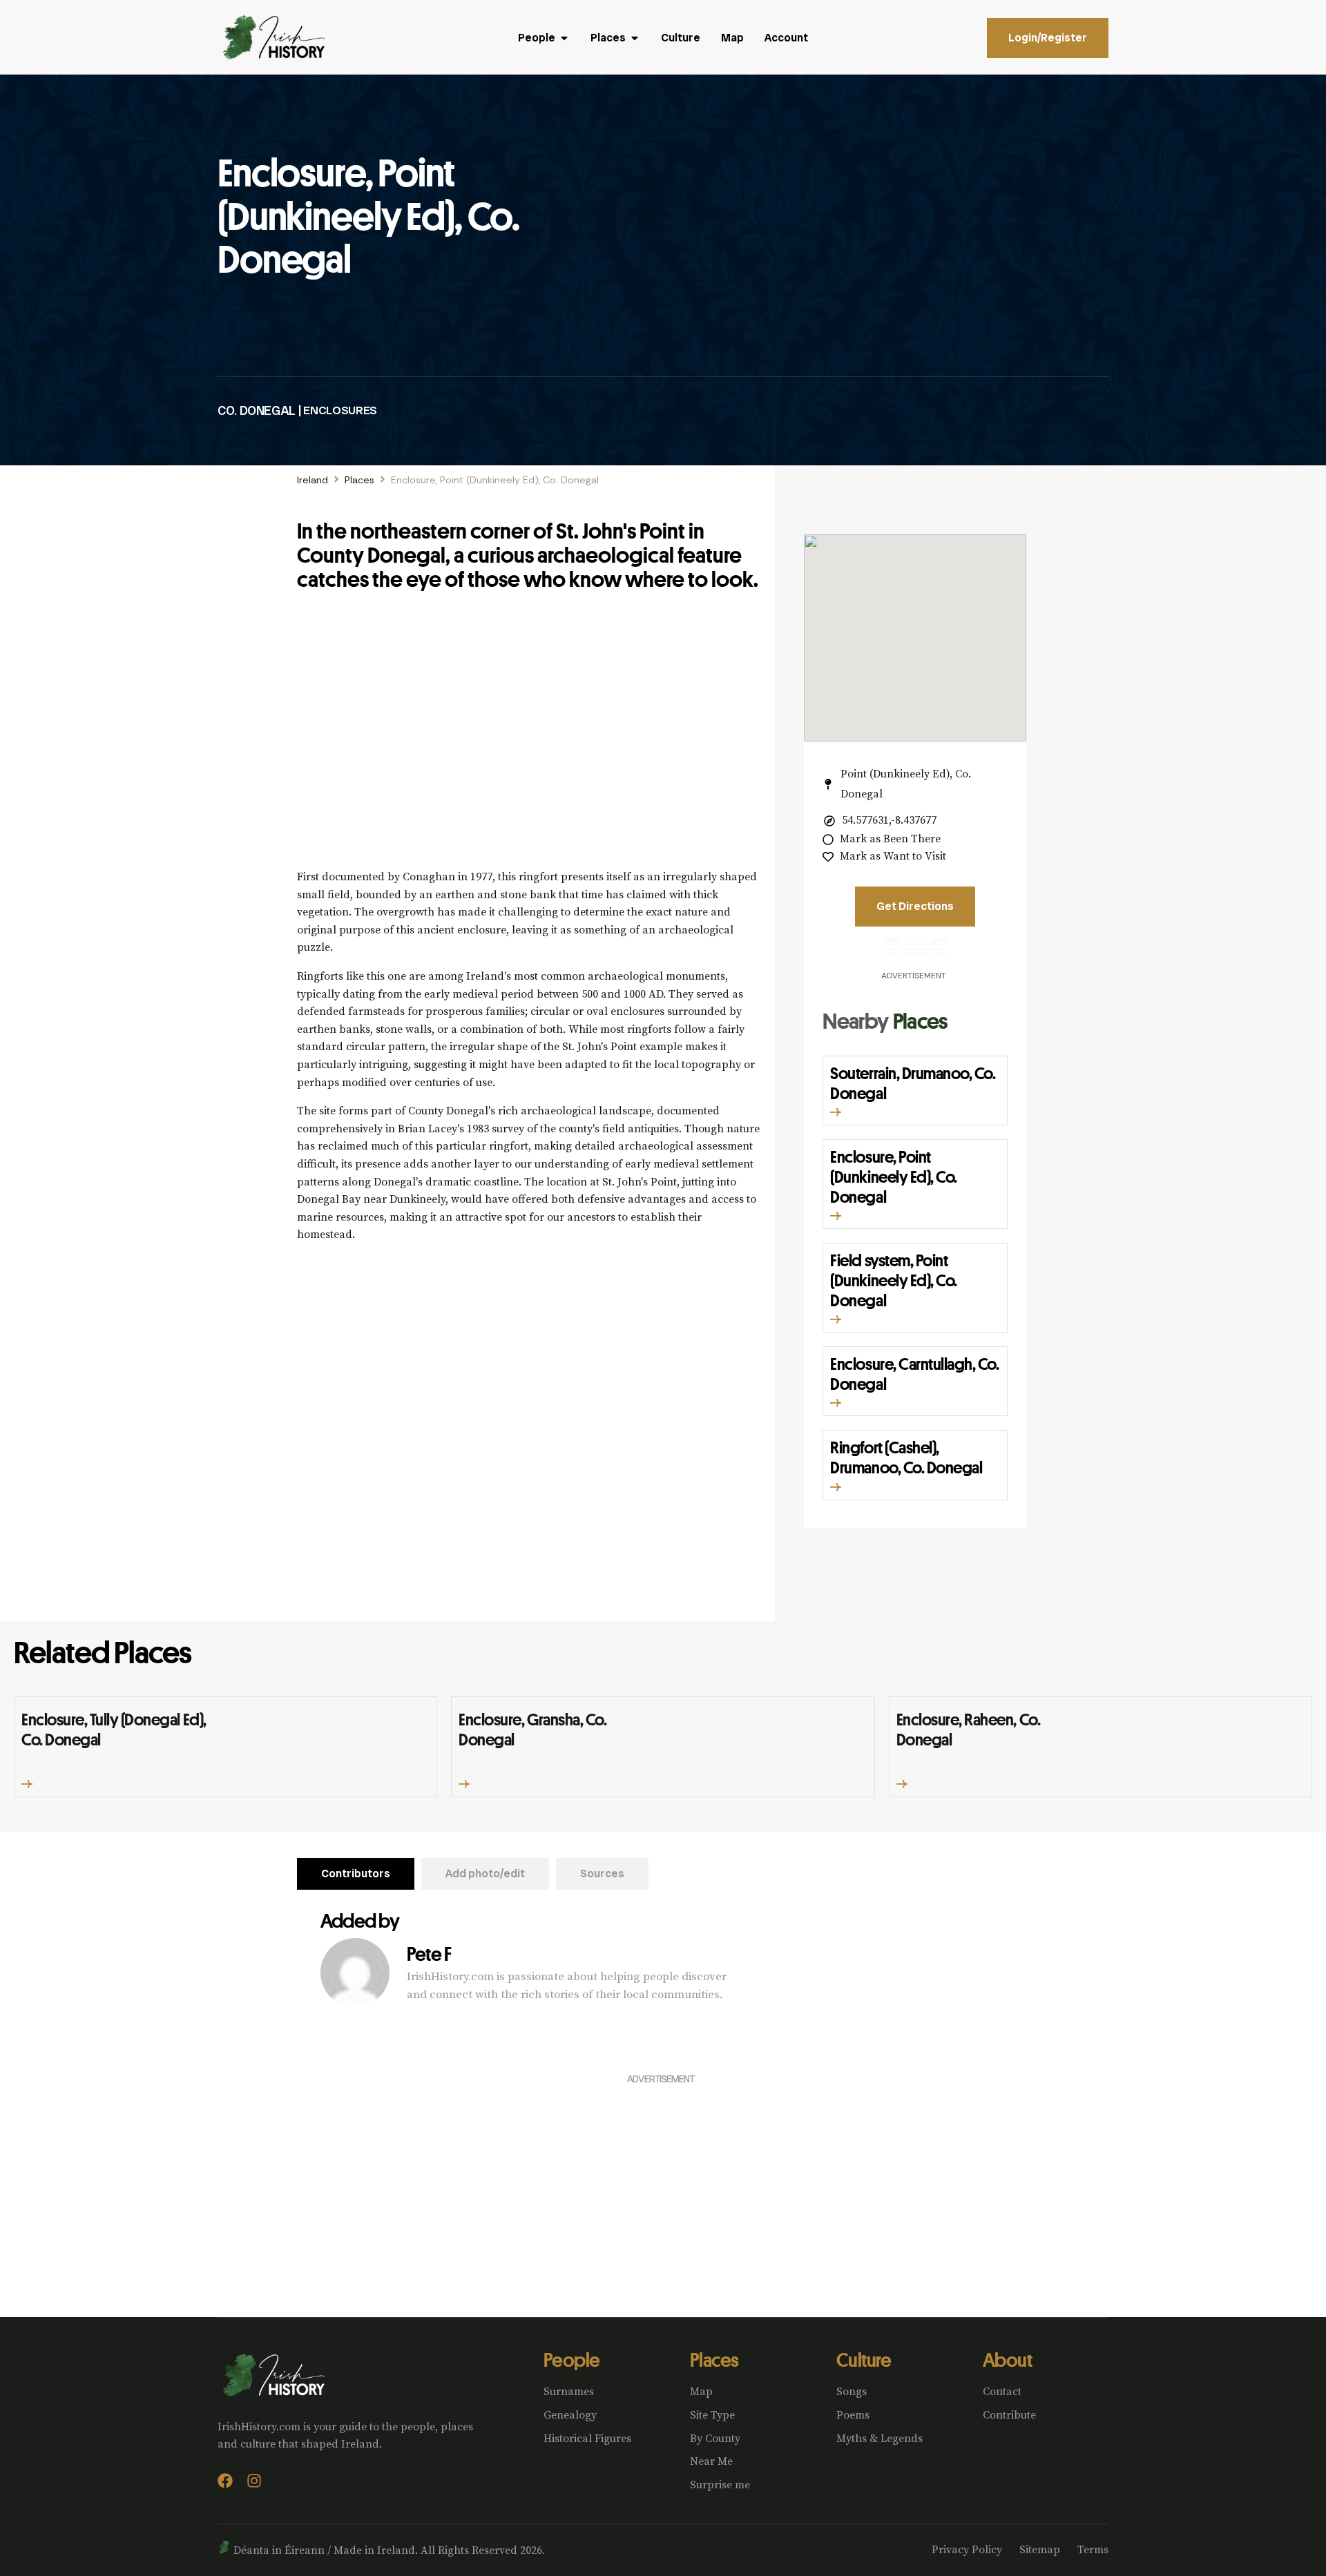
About (1007, 2360)
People (572, 2360)
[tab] (356, 1874)
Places (359, 480)
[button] (836, 1112)
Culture (864, 2360)
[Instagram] (254, 2481)
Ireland (313, 480)
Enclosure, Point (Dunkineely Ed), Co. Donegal (893, 1176)
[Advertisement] (529, 737)
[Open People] (564, 38)
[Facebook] (225, 2481)
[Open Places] (635, 38)
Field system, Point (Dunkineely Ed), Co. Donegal (893, 1280)
